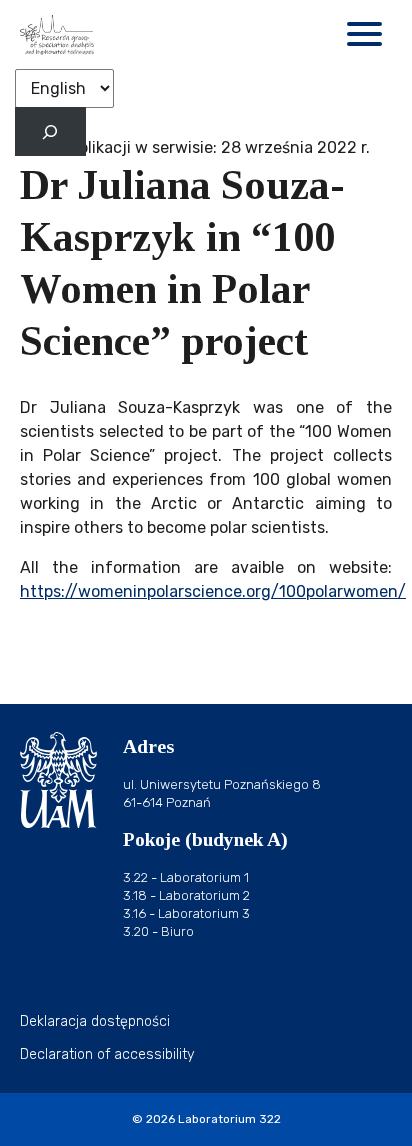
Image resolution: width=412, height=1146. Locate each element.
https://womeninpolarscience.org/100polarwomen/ (213, 591)
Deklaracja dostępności (95, 1021)
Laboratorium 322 (229, 1119)
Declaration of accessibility (107, 1054)
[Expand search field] (50, 131)
